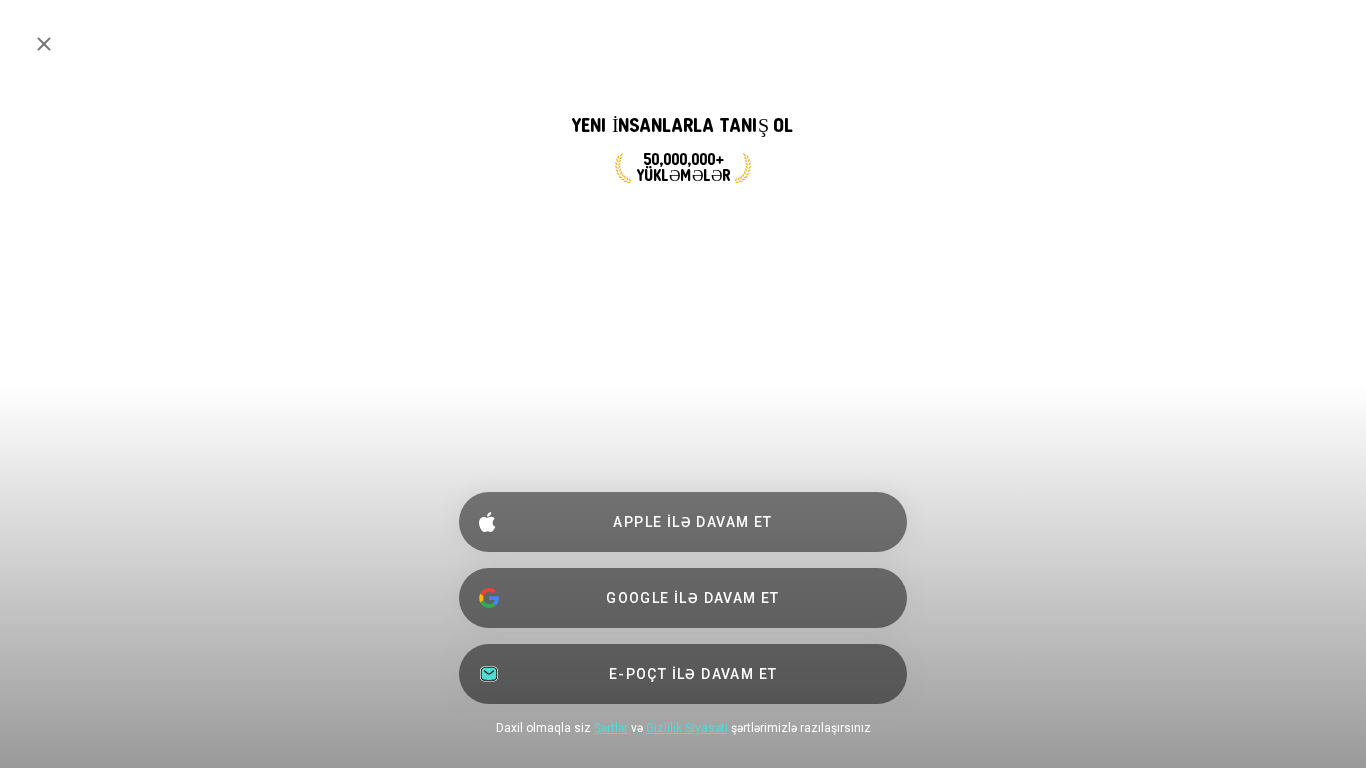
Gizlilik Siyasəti (687, 728)
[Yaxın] (44, 44)
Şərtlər (611, 728)
